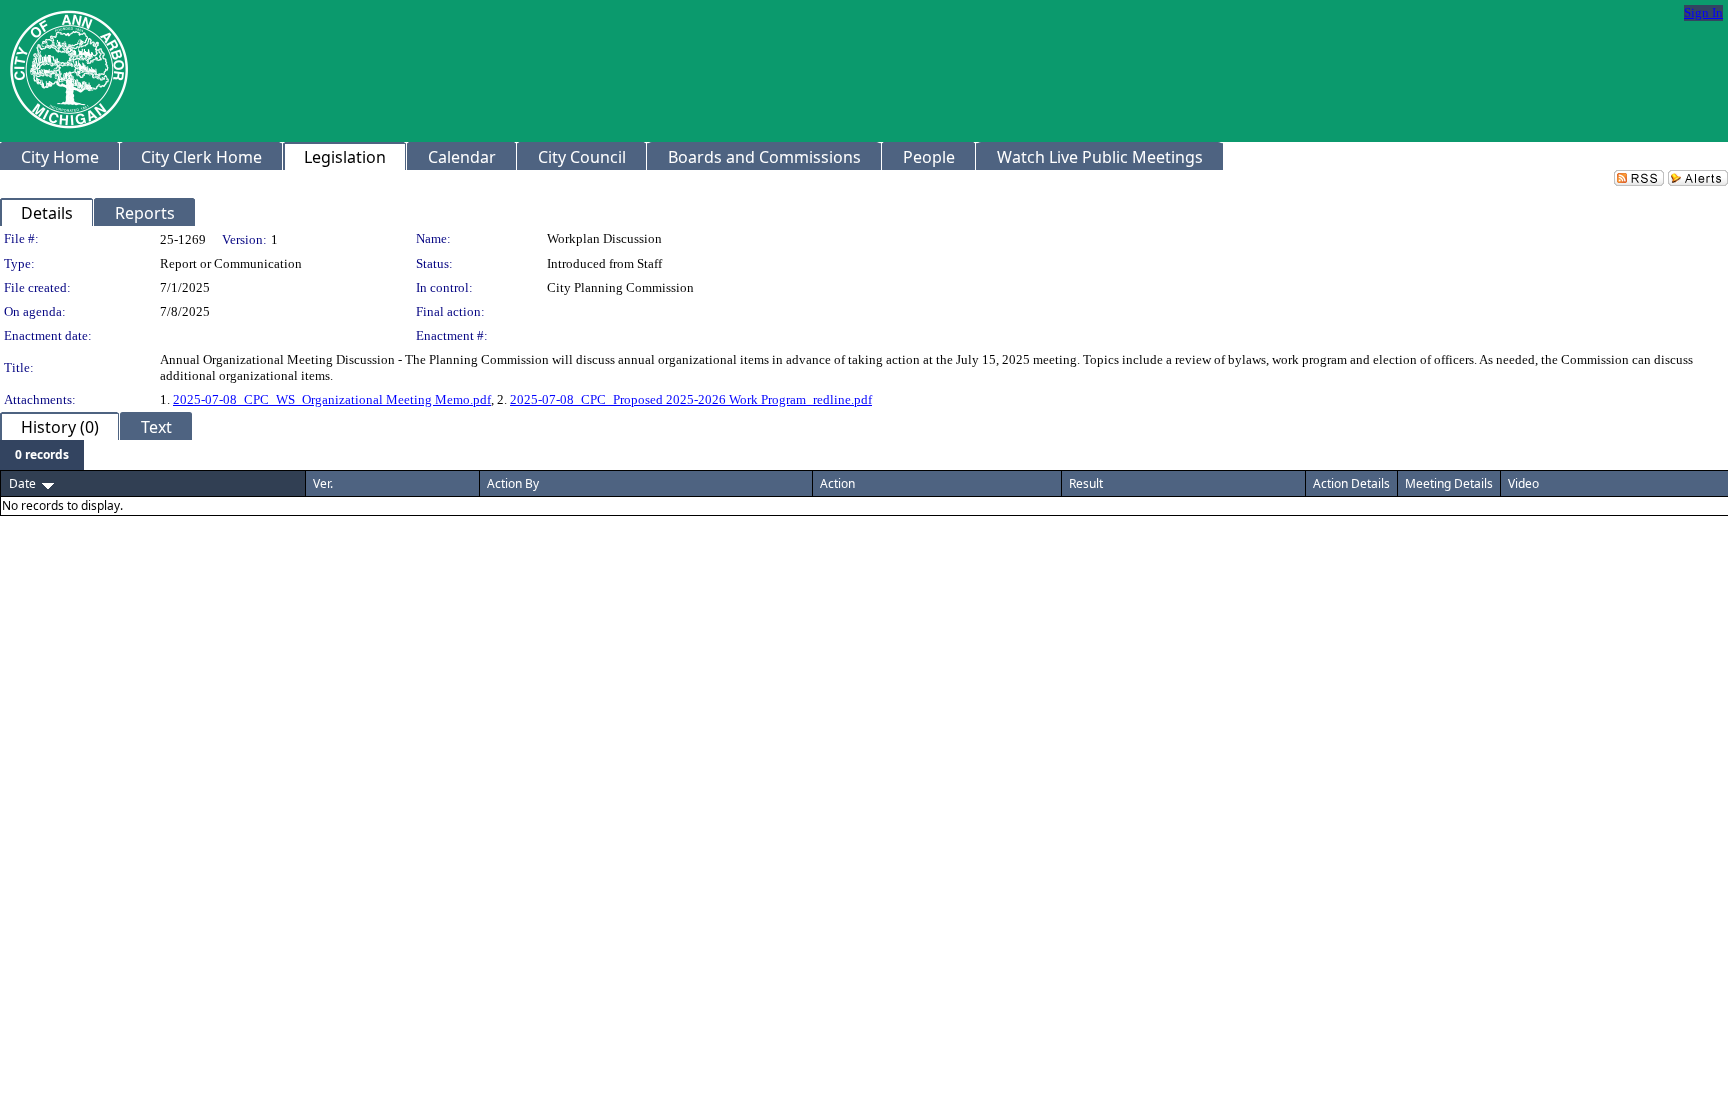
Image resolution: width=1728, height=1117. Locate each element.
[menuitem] (42, 455)
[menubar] (42, 455)
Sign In (1703, 12)
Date (22, 483)
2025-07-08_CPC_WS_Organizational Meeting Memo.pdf (332, 399)
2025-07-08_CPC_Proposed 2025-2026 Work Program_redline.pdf (691, 399)
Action (837, 483)
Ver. (323, 483)
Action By (513, 483)
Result (1086, 483)
